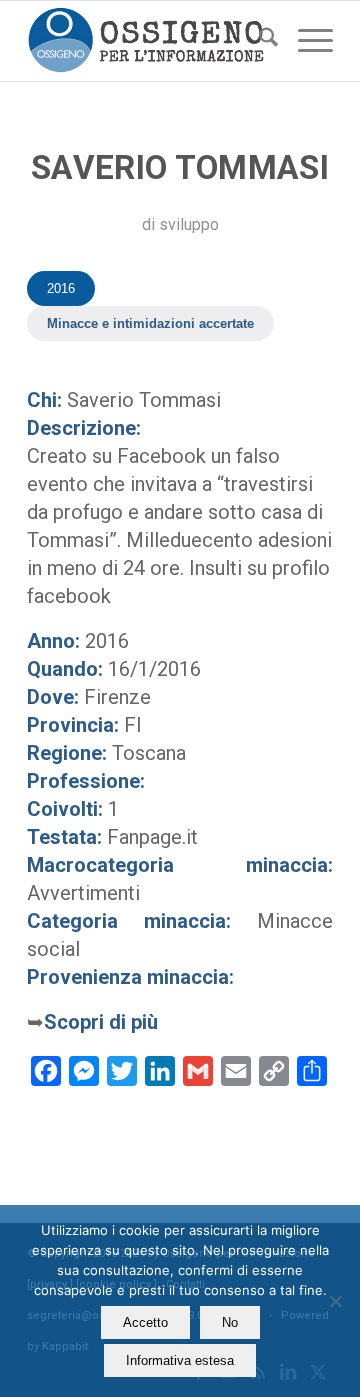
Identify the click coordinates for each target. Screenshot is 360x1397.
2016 (61, 288)
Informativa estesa (180, 1360)
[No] (335, 1301)
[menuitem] (258, 41)
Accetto (145, 1322)
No (230, 1322)
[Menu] (305, 41)
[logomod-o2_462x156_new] (149, 41)
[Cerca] (258, 41)
